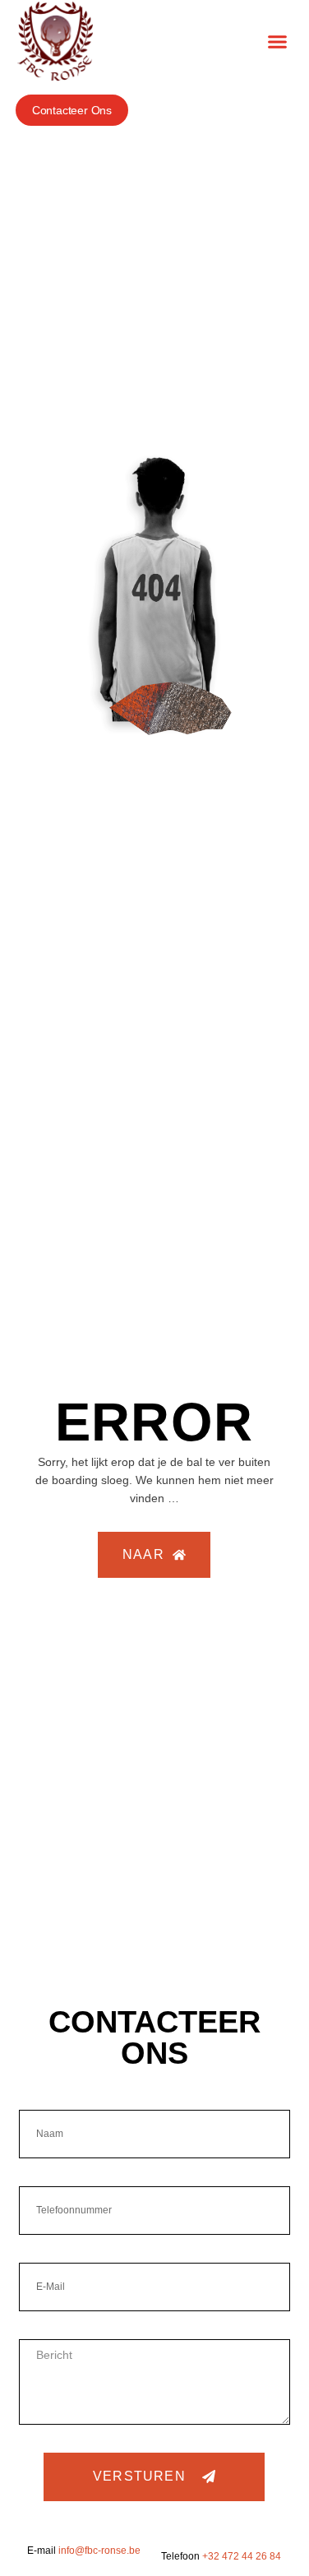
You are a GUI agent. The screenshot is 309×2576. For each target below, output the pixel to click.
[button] (278, 41)
